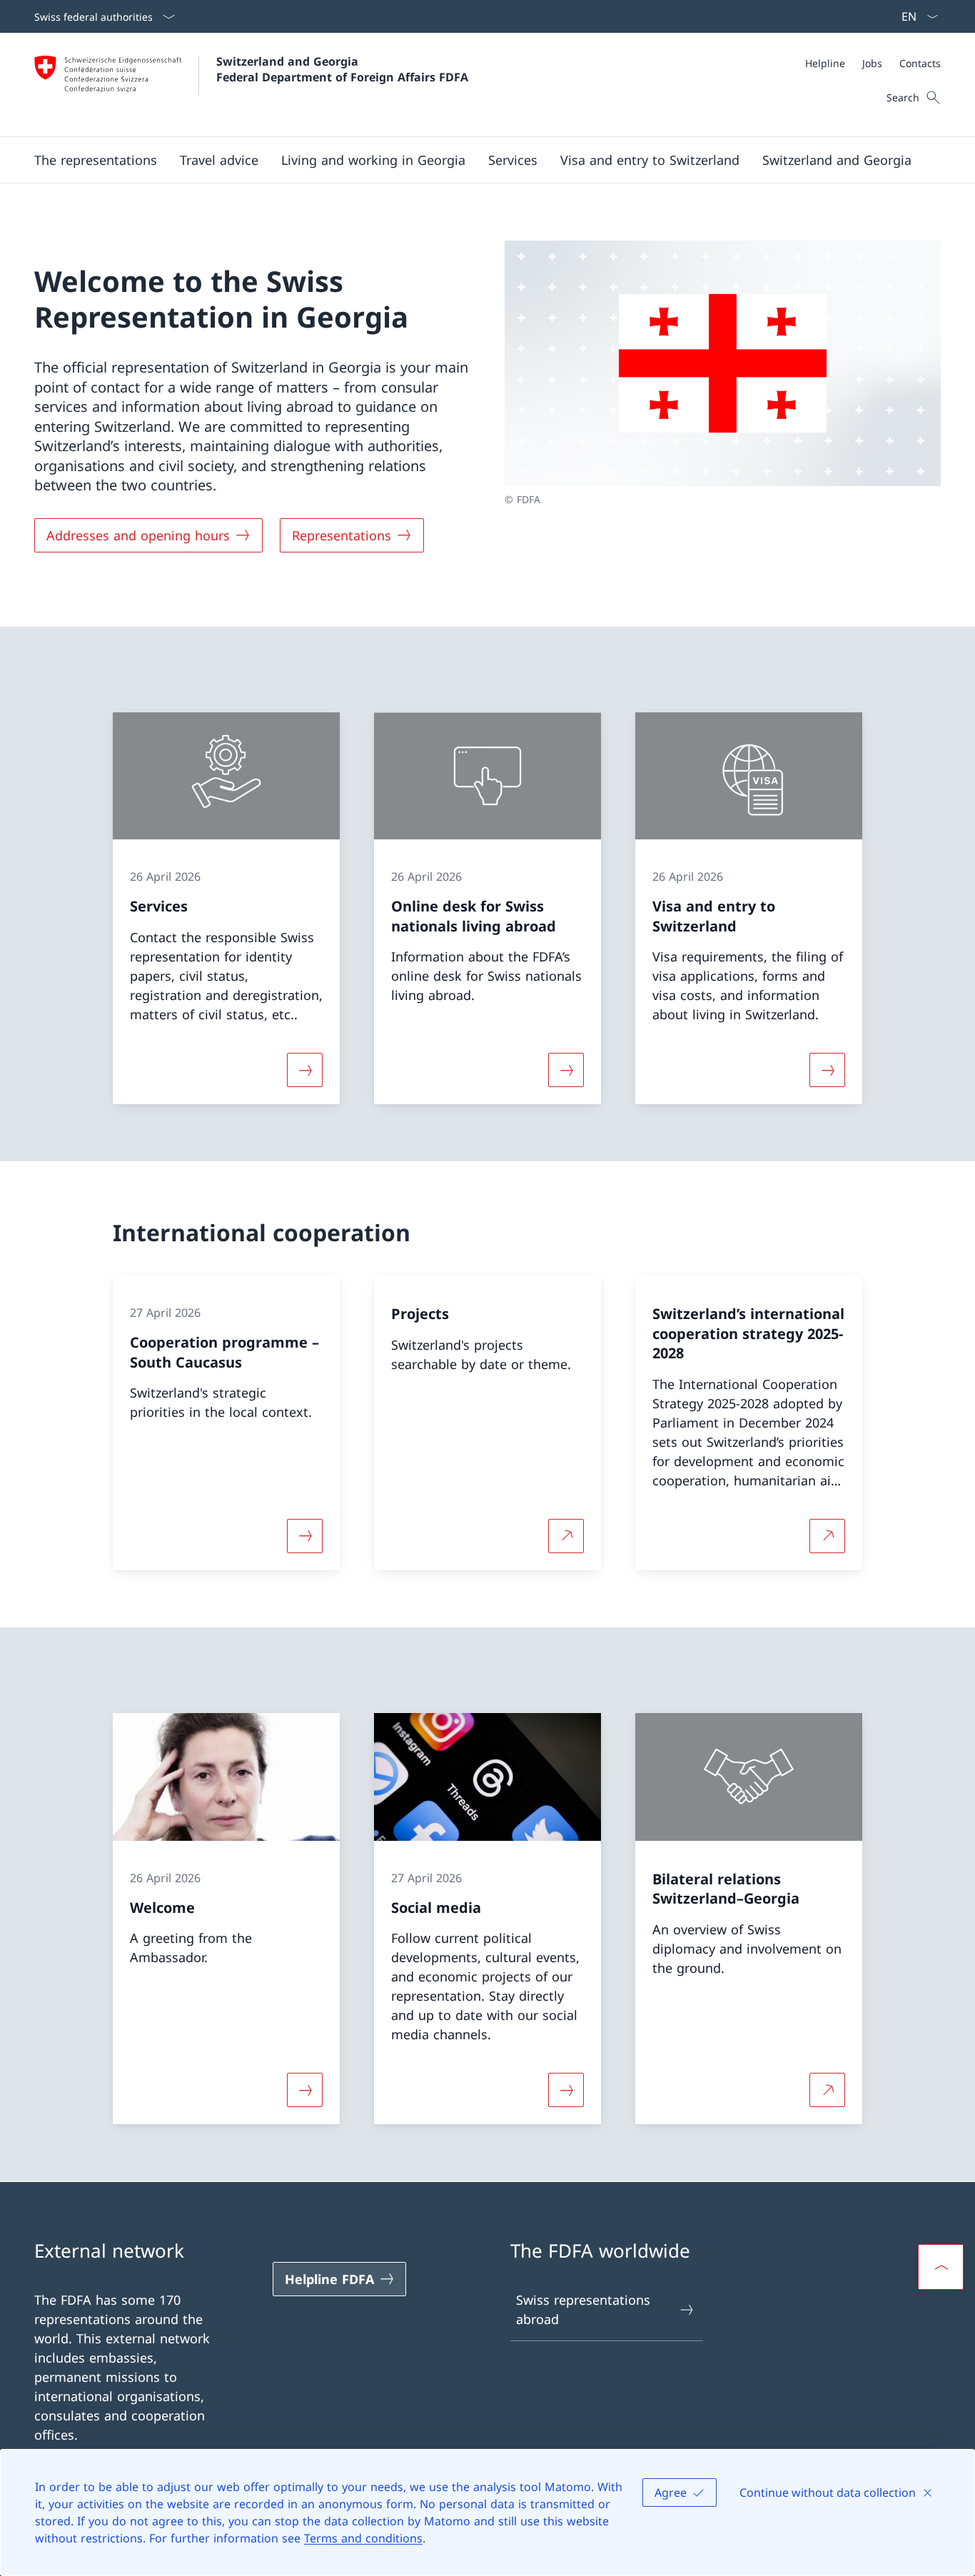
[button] (96, 160)
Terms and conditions (363, 2538)
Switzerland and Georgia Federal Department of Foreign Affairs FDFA (342, 69)
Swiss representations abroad (583, 2309)
